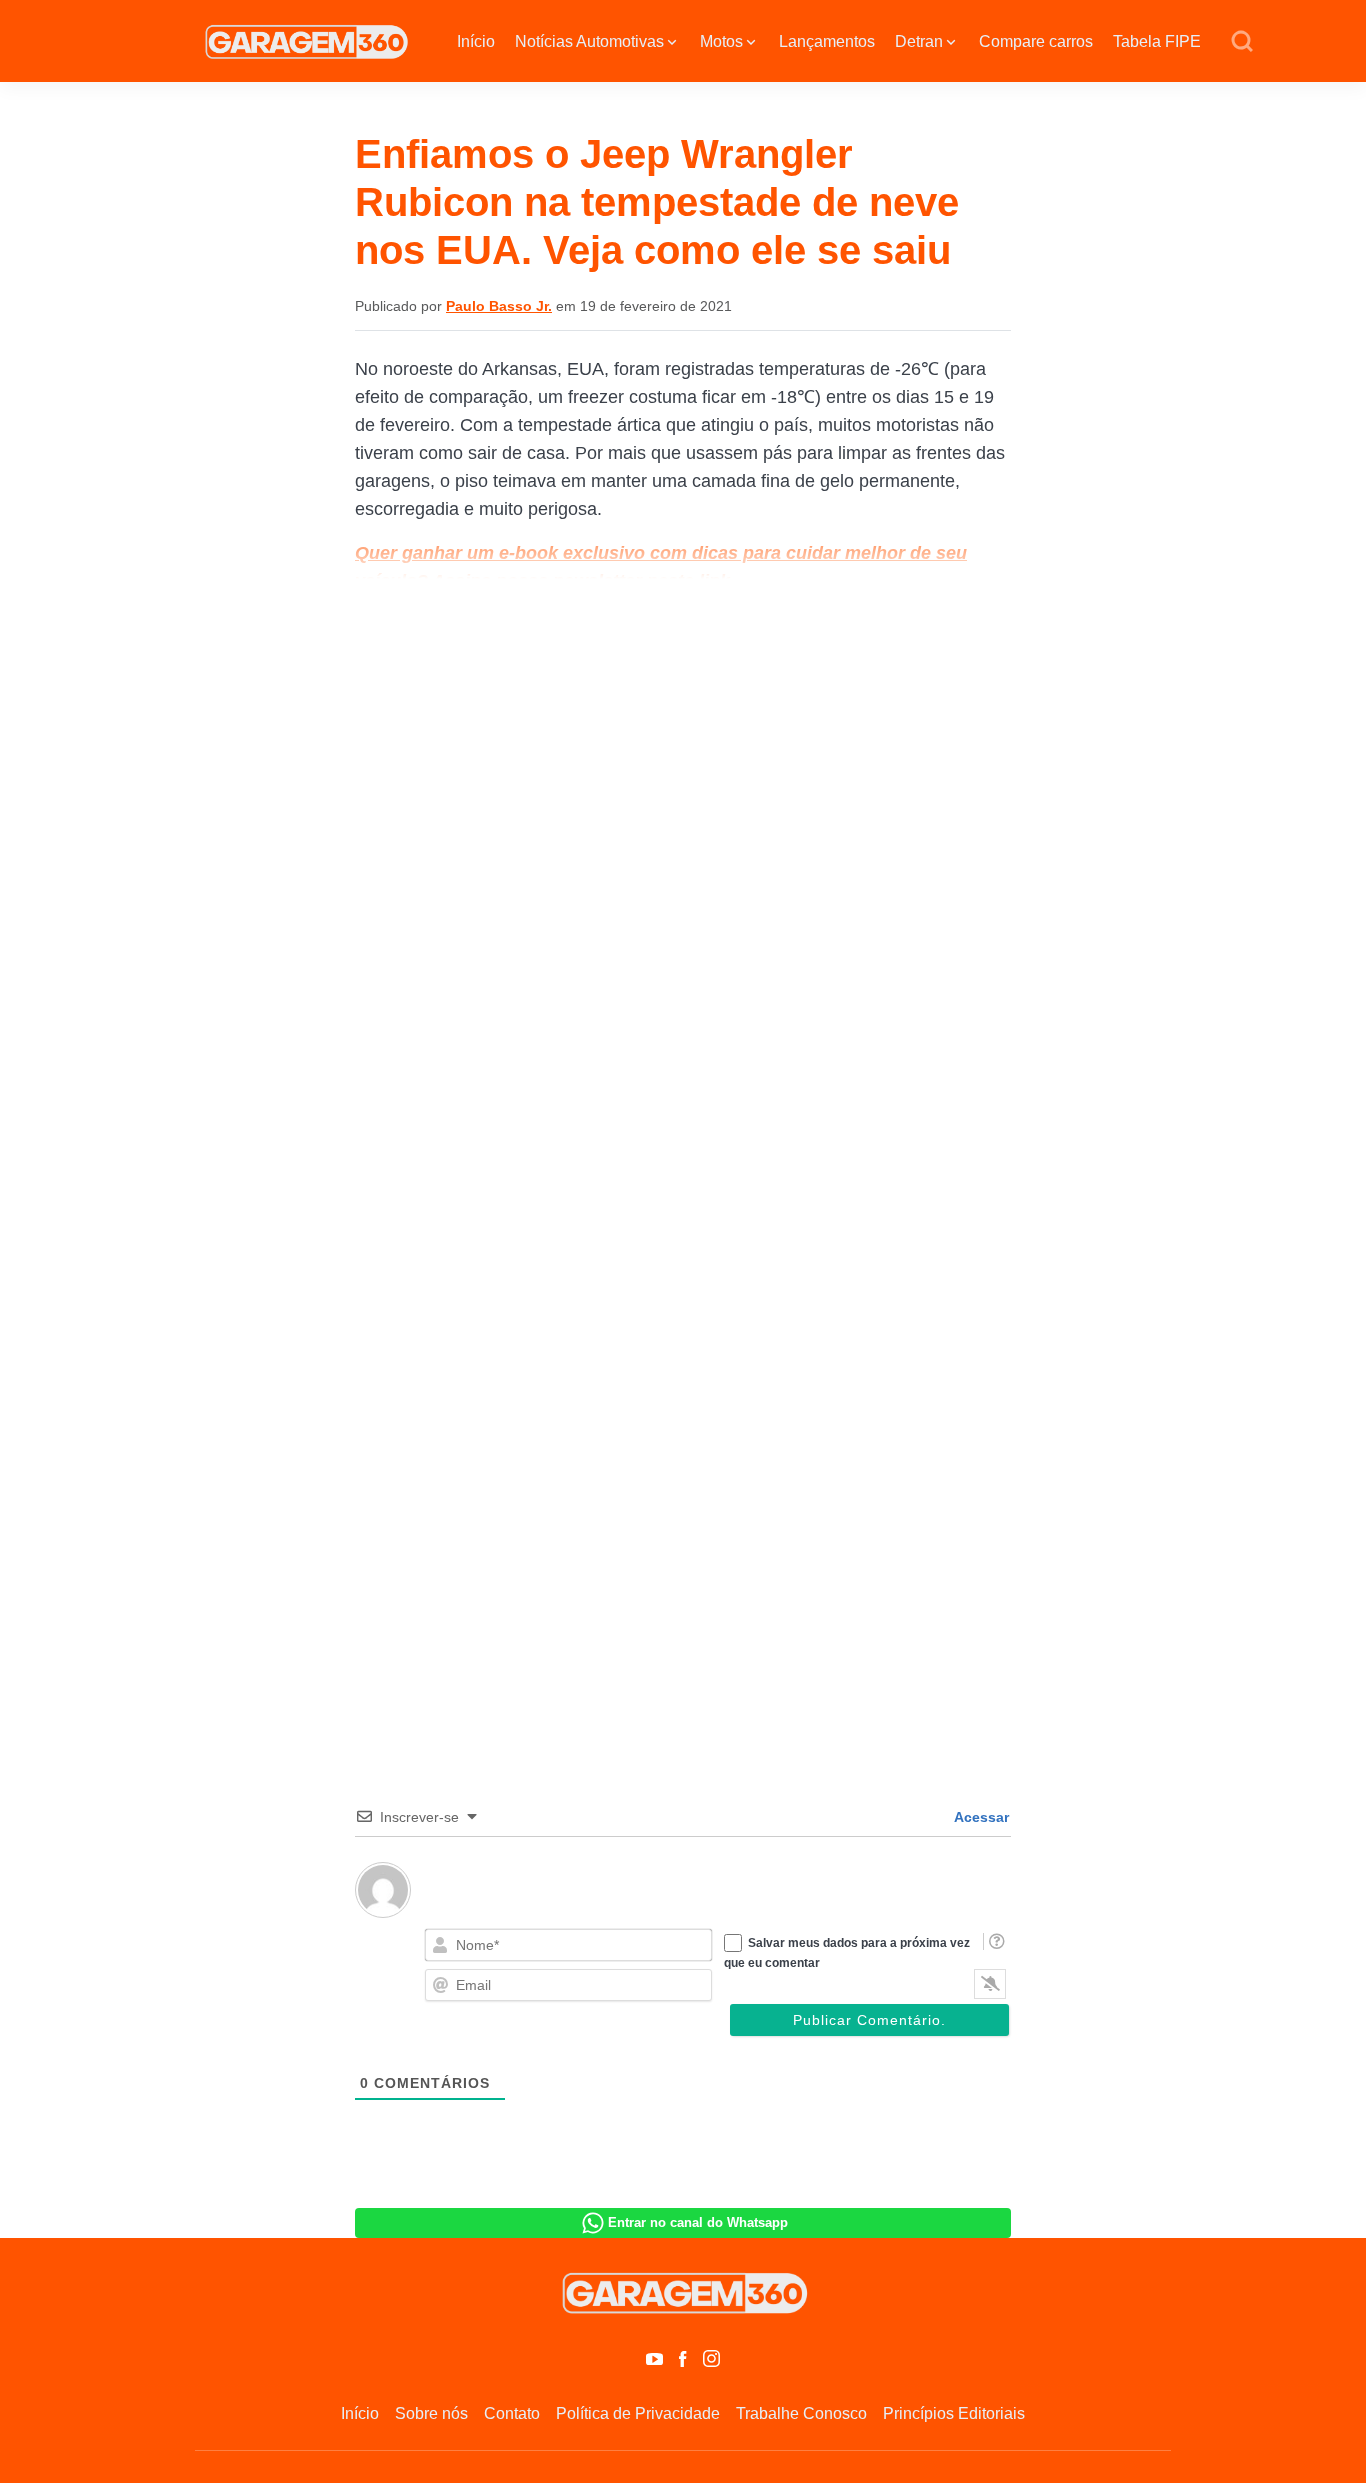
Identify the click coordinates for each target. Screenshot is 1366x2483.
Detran (919, 41)
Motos (721, 41)
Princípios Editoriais (954, 2413)
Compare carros (1036, 41)
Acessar (980, 1817)
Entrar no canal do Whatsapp (698, 2222)
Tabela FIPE (1157, 41)
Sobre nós (431, 2413)
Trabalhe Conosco (801, 2413)
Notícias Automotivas (589, 41)
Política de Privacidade (638, 2413)
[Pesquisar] (1242, 42)
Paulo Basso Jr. (499, 306)
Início (476, 41)
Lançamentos (827, 41)
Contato (512, 2413)
